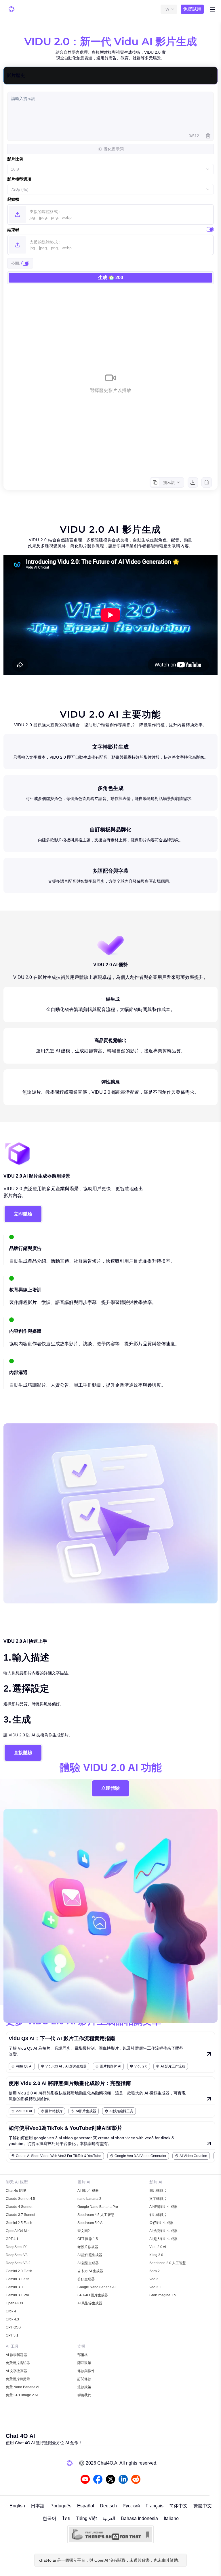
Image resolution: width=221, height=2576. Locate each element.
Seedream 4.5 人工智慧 (96, 2215)
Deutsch (108, 2506)
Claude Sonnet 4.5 (20, 2199)
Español (86, 2506)
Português (61, 2506)
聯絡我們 (84, 2395)
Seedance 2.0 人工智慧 (168, 2263)
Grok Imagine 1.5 (163, 2295)
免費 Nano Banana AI (22, 2387)
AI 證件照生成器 (90, 2255)
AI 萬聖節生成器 (90, 2303)
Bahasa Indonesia (139, 2518)
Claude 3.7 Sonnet (20, 2215)
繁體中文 (203, 2506)
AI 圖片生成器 (88, 2191)
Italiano (171, 2518)
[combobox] (169, 9)
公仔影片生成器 (161, 2223)
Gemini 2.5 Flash (19, 2223)
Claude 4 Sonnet (19, 2207)
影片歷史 (16, 75)
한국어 (49, 2518)
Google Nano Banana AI (96, 2287)
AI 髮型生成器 (88, 2263)
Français (155, 2506)
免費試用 (192, 9)
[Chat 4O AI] (12, 9)
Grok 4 (11, 2311)
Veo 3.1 (155, 2287)
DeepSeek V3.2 (18, 2263)
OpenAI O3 (14, 2303)
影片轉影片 (158, 2215)
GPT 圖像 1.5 (88, 2239)
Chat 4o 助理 (16, 2191)
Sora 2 (155, 2271)
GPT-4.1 (12, 2239)
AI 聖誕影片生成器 (163, 2207)
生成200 (111, 278)
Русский (131, 2506)
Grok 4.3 (12, 2319)
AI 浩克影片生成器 (163, 2231)
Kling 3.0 (156, 2255)
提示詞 (169, 482)
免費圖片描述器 (18, 2363)
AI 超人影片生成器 (163, 2239)
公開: (16, 263)
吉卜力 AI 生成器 (90, 2271)
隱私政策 (84, 2363)
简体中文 (178, 2506)
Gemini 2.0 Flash (19, 2271)
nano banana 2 (89, 2199)
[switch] (210, 229)
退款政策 (84, 2387)
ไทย (66, 2518)
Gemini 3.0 (14, 2287)
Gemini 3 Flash (18, 2279)
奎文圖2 (84, 2231)
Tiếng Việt (86, 2518)
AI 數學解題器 (16, 2355)
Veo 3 (154, 2279)
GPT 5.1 (12, 2335)
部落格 (83, 2355)
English (17, 2506)
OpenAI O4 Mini (18, 2231)
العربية (109, 2518)
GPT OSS (13, 2327)
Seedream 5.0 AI (90, 2223)
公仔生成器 (86, 2279)
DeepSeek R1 (17, 2247)
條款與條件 (86, 2371)
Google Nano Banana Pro (98, 2207)
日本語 (38, 2506)
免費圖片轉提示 (18, 2379)
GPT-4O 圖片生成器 (93, 2295)
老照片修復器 (88, 2247)
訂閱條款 (84, 2379)
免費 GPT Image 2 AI (22, 2395)
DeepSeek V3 (17, 2255)
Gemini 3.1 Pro (17, 2295)
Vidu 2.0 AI (158, 2247)
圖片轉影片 (158, 2191)
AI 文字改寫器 (16, 2371)
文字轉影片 (158, 2199)
